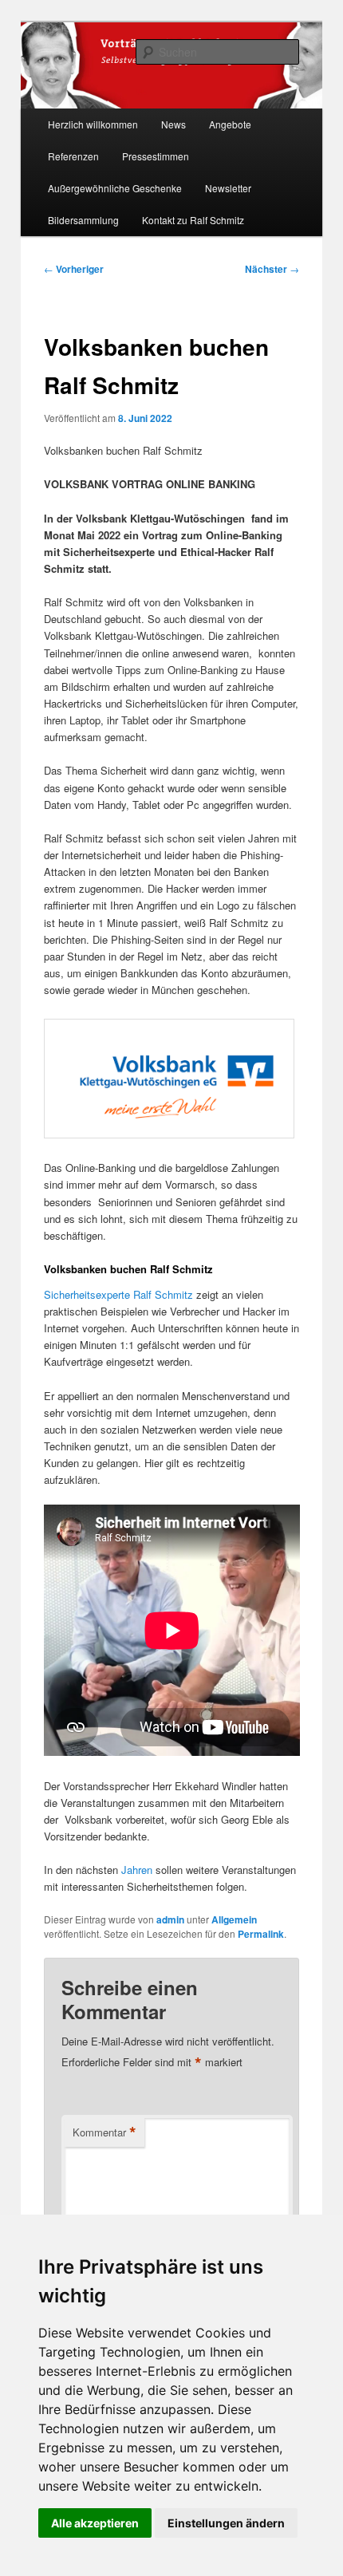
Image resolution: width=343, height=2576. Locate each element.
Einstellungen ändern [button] (226, 2523)
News (173, 124)
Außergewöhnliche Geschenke (115, 188)
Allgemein (234, 1919)
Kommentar (104, 2132)
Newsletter (228, 188)
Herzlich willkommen (93, 124)
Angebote (230, 124)
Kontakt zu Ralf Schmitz (193, 220)
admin (170, 1919)
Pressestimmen (156, 156)
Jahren (137, 1870)
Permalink (261, 1934)
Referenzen (73, 156)
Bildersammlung (83, 220)
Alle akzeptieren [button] (95, 2523)
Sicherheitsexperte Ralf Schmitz (118, 1294)
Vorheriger (74, 269)
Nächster (272, 269)
